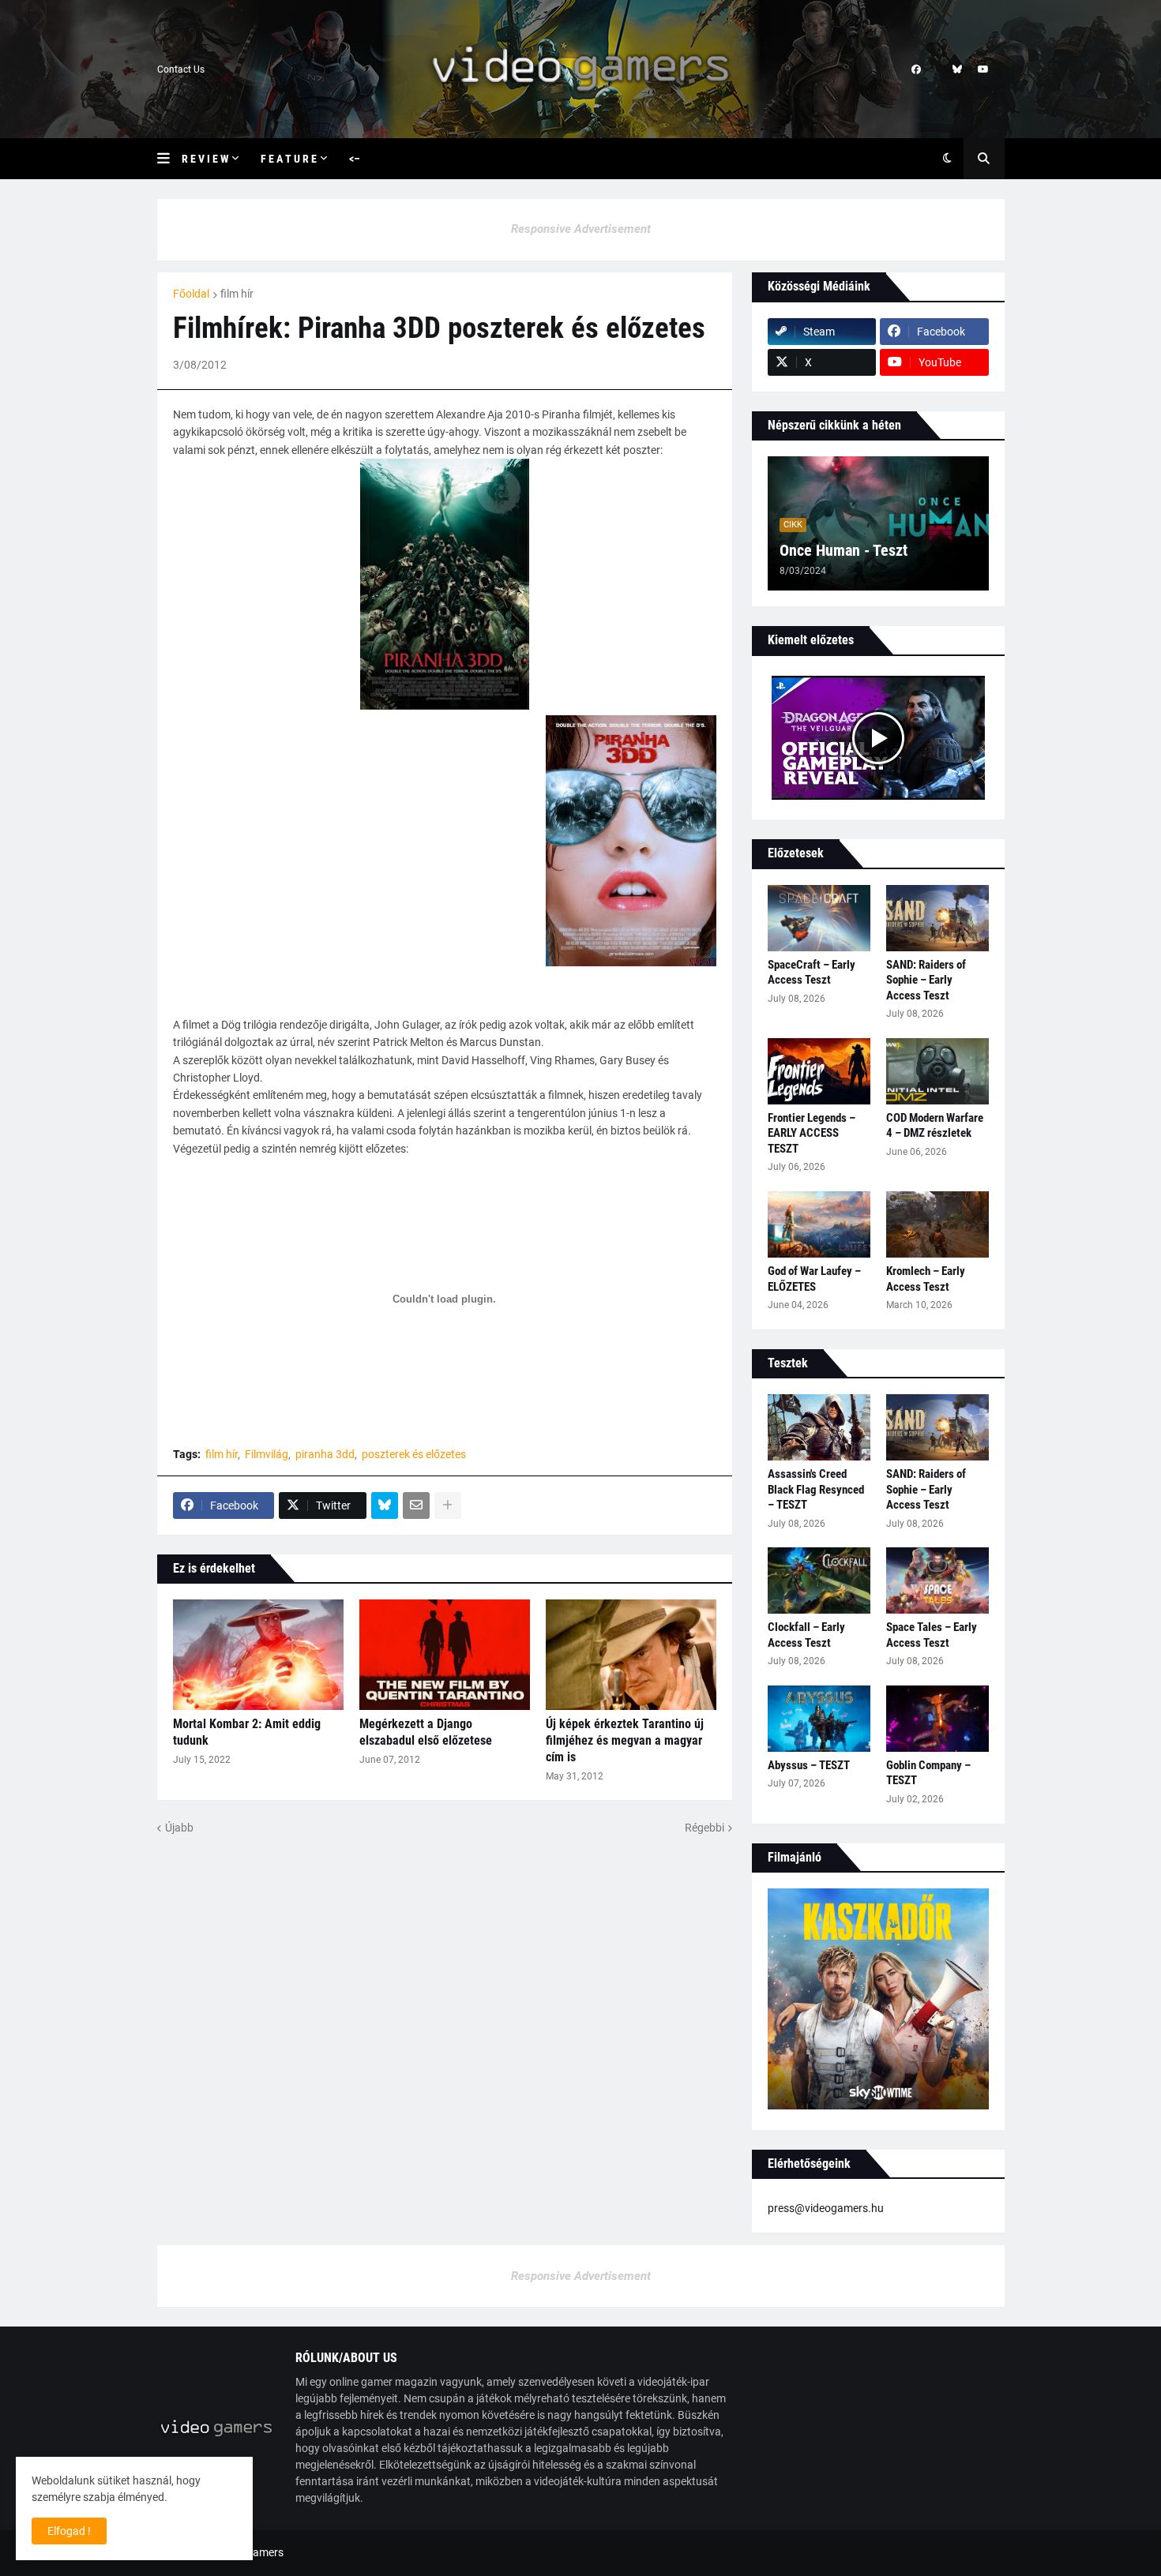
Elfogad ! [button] (69, 2531)
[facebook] (916, 69)
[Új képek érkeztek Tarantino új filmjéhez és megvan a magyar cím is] (631, 1655)
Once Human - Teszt (844, 550)
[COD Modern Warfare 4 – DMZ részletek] (937, 1071)
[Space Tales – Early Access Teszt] (937, 1580)
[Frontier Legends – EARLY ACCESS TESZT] (819, 1071)
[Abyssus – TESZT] (819, 1719)
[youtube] (983, 69)
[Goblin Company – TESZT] (937, 1719)
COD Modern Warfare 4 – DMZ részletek (935, 1126)
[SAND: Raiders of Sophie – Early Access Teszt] (937, 918)
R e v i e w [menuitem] (205, 159)
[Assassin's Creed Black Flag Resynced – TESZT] (819, 1427)
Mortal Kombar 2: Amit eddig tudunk (247, 1732)
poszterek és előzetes (414, 1454)
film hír (237, 294)
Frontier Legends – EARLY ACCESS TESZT (812, 1133)
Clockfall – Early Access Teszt (806, 1635)
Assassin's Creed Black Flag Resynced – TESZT (816, 1489)
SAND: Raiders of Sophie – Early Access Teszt (926, 980)
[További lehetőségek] (448, 1505)
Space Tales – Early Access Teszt (932, 1635)
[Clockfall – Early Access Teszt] (819, 1580)
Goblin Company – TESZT (928, 1773)
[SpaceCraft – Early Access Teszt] (819, 918)
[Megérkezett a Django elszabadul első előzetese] (445, 1655)
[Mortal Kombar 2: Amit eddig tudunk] (258, 1655)
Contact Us (181, 69)
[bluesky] (957, 69)
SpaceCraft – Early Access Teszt (812, 973)
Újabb (179, 1828)
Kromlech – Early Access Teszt (926, 1279)
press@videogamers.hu (826, 2208)
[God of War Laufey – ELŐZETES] (819, 1224)
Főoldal (191, 294)
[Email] (416, 1505)
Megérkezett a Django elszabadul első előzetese (426, 1732)
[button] (169, 159)
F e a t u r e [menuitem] (289, 159)
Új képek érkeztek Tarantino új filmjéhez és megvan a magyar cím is (625, 1740)
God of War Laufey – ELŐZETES (814, 1279)
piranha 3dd (325, 1454)
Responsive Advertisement (581, 229)
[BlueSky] (385, 1505)
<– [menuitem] (355, 159)
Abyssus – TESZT (809, 1765)
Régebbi (704, 1828)
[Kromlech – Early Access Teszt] (937, 1224)
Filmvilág (267, 1454)
